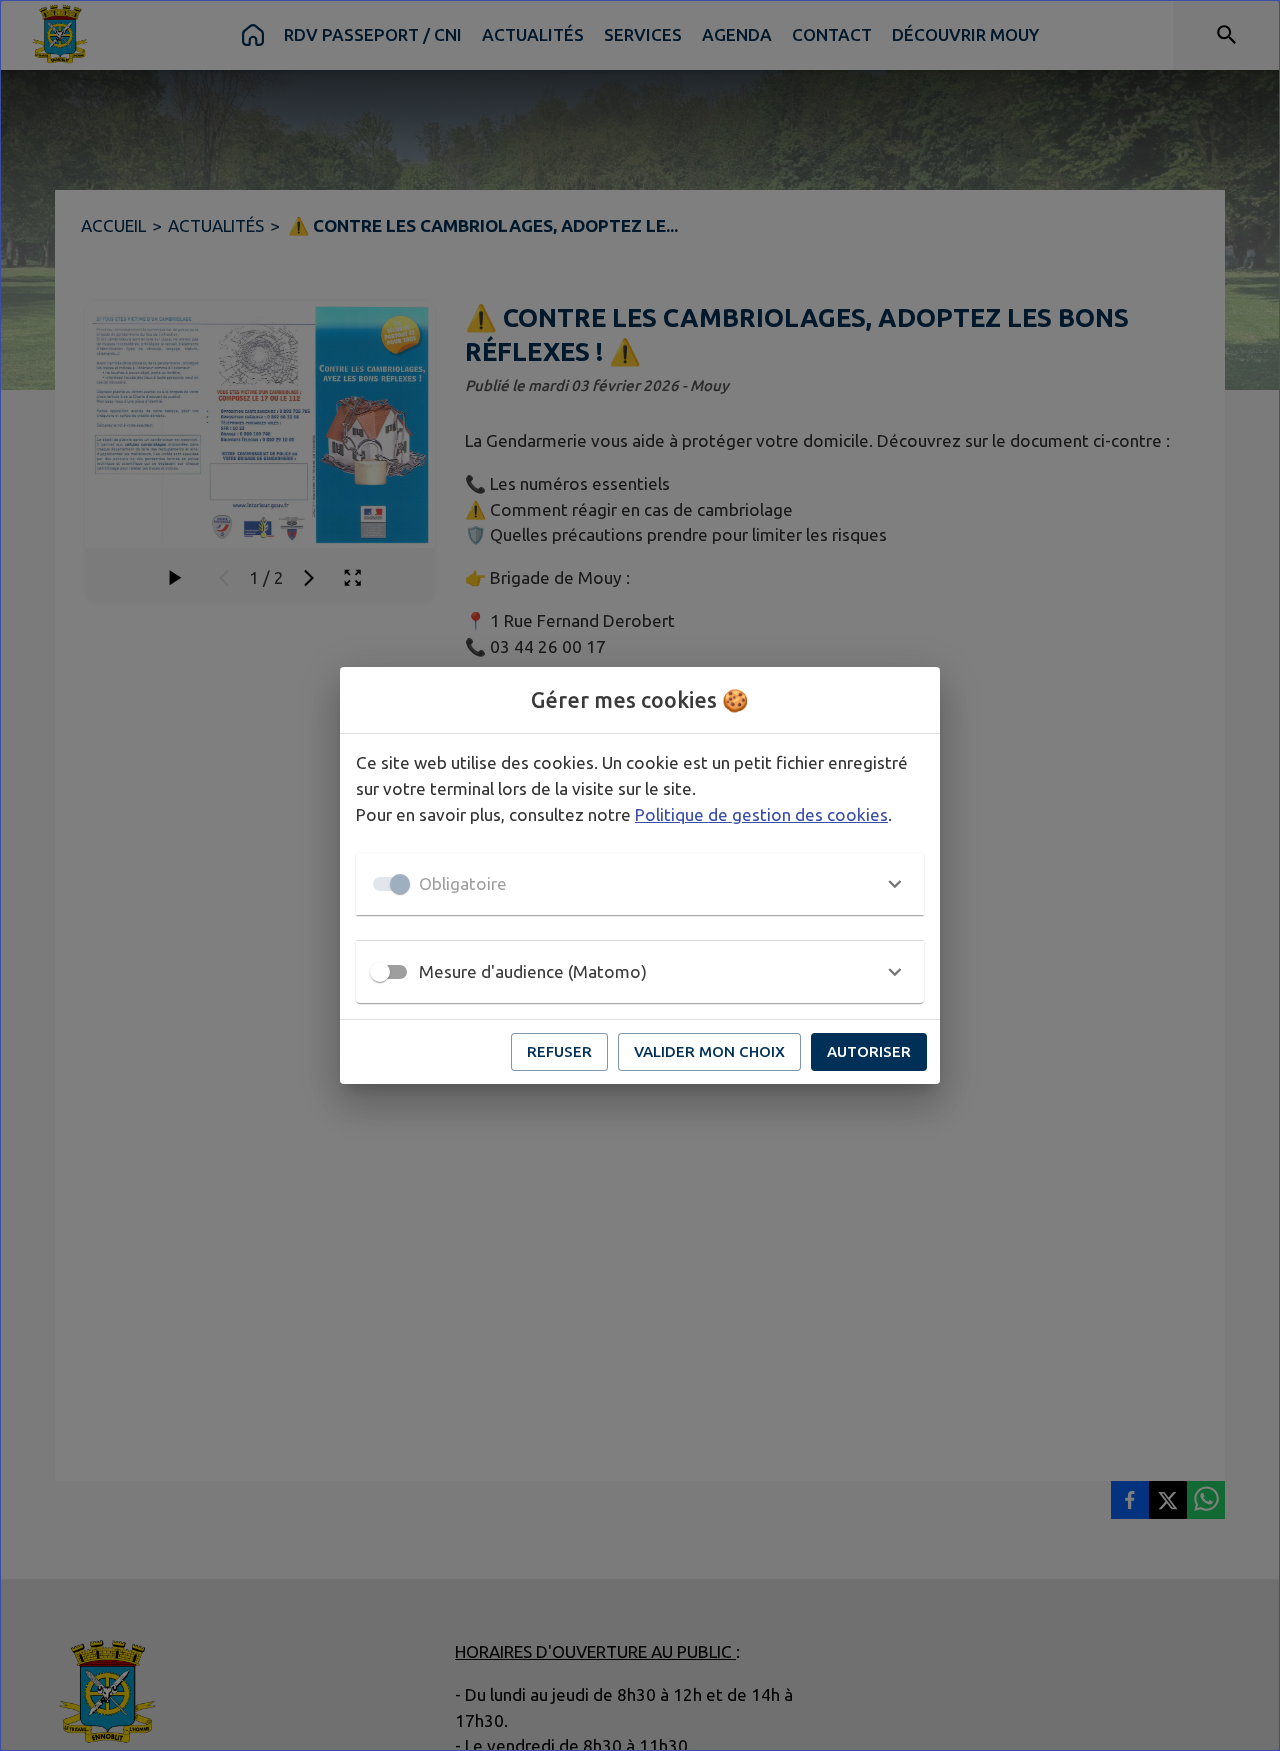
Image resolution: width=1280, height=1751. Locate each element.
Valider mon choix (709, 1051)
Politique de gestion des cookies (761, 814)
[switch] (380, 972)
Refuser (559, 1051)
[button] (640, 884)
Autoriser (869, 1051)
